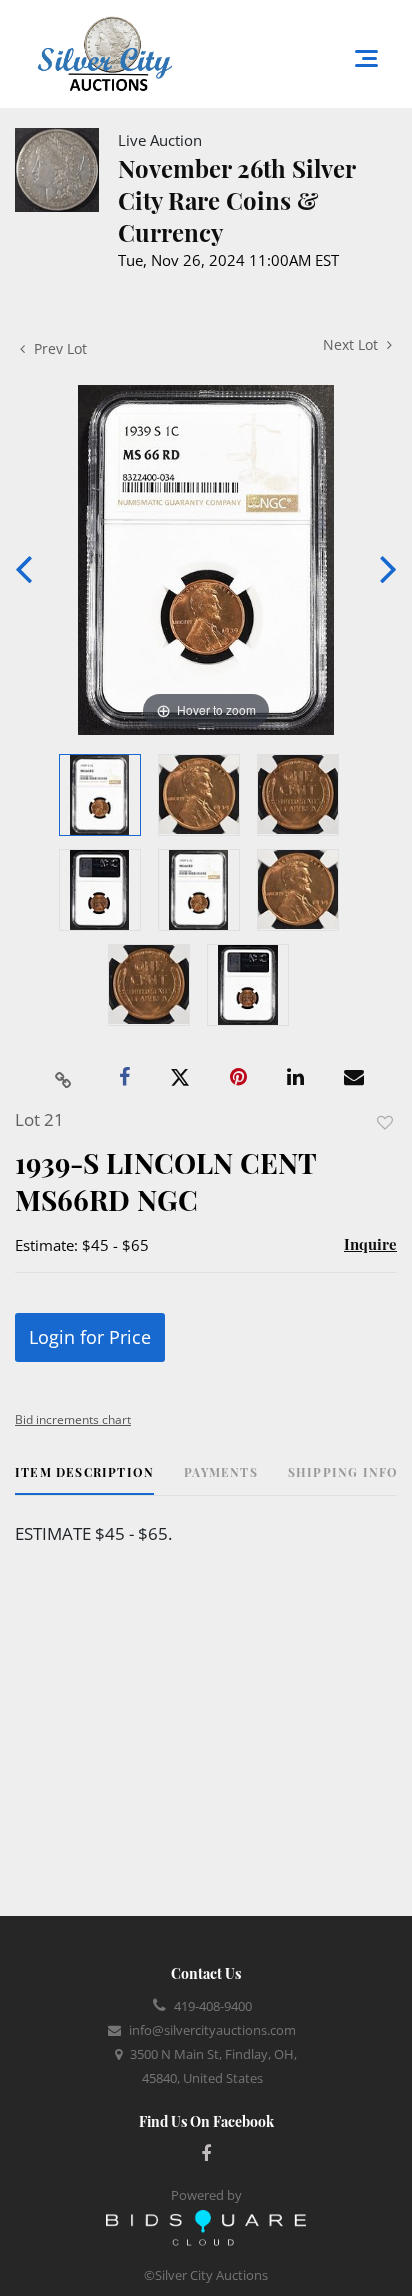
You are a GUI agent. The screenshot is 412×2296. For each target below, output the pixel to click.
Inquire (370, 1244)
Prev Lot (58, 348)
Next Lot (352, 344)
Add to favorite (385, 1122)
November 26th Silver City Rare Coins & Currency (236, 200)
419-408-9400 (213, 2006)
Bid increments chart (73, 1419)
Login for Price (90, 1337)
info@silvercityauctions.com (212, 2030)
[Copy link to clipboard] (64, 1078)
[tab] (84, 1479)
